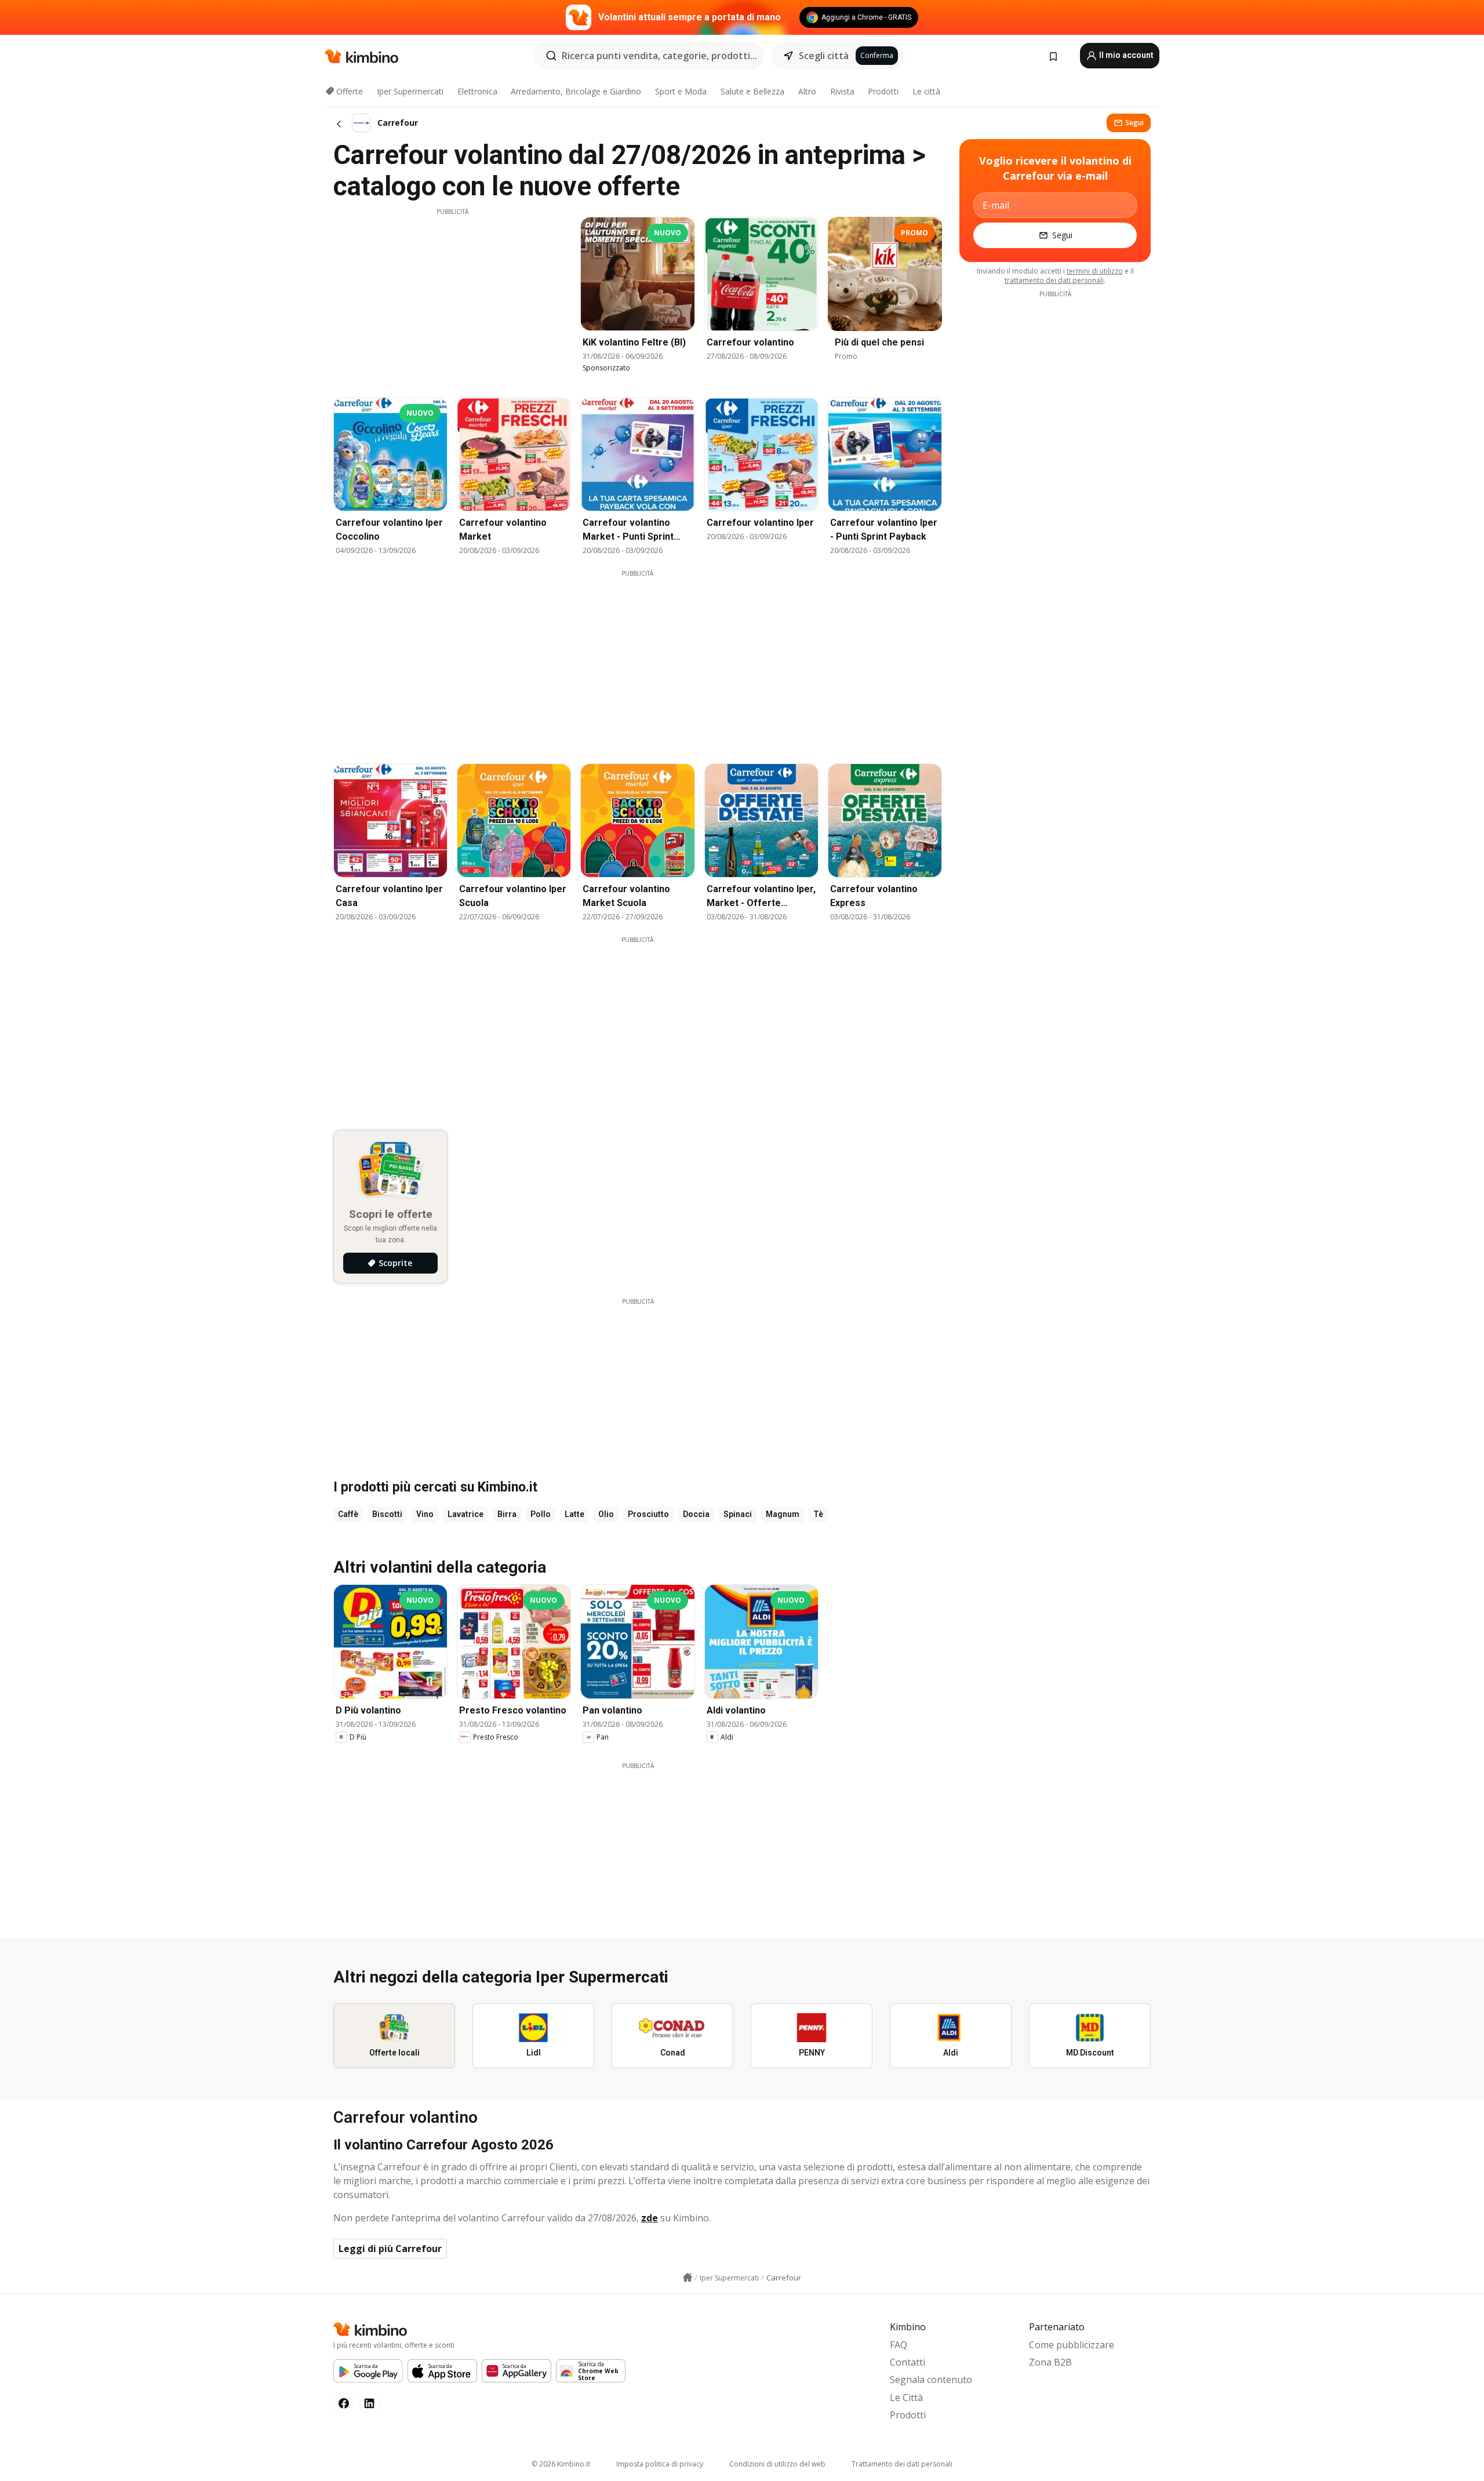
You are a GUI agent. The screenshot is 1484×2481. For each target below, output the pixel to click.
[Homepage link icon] (688, 2278)
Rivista (842, 91)
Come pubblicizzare (1072, 2345)
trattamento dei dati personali (1054, 280)
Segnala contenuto (931, 2380)
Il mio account (1125, 55)
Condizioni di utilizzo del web (777, 2464)
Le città (926, 91)
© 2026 (561, 2464)
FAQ (899, 2345)
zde (650, 2218)
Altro (807, 91)
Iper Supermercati (410, 91)
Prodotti (883, 91)
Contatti (908, 2362)
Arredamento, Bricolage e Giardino (576, 91)
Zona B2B (1050, 2362)
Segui (1134, 123)
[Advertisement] (452, 297)
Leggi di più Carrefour (390, 2249)
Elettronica (477, 91)
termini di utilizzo (1095, 271)
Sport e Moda (681, 91)
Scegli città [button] (824, 56)
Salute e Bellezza (752, 91)
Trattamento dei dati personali (902, 2464)
